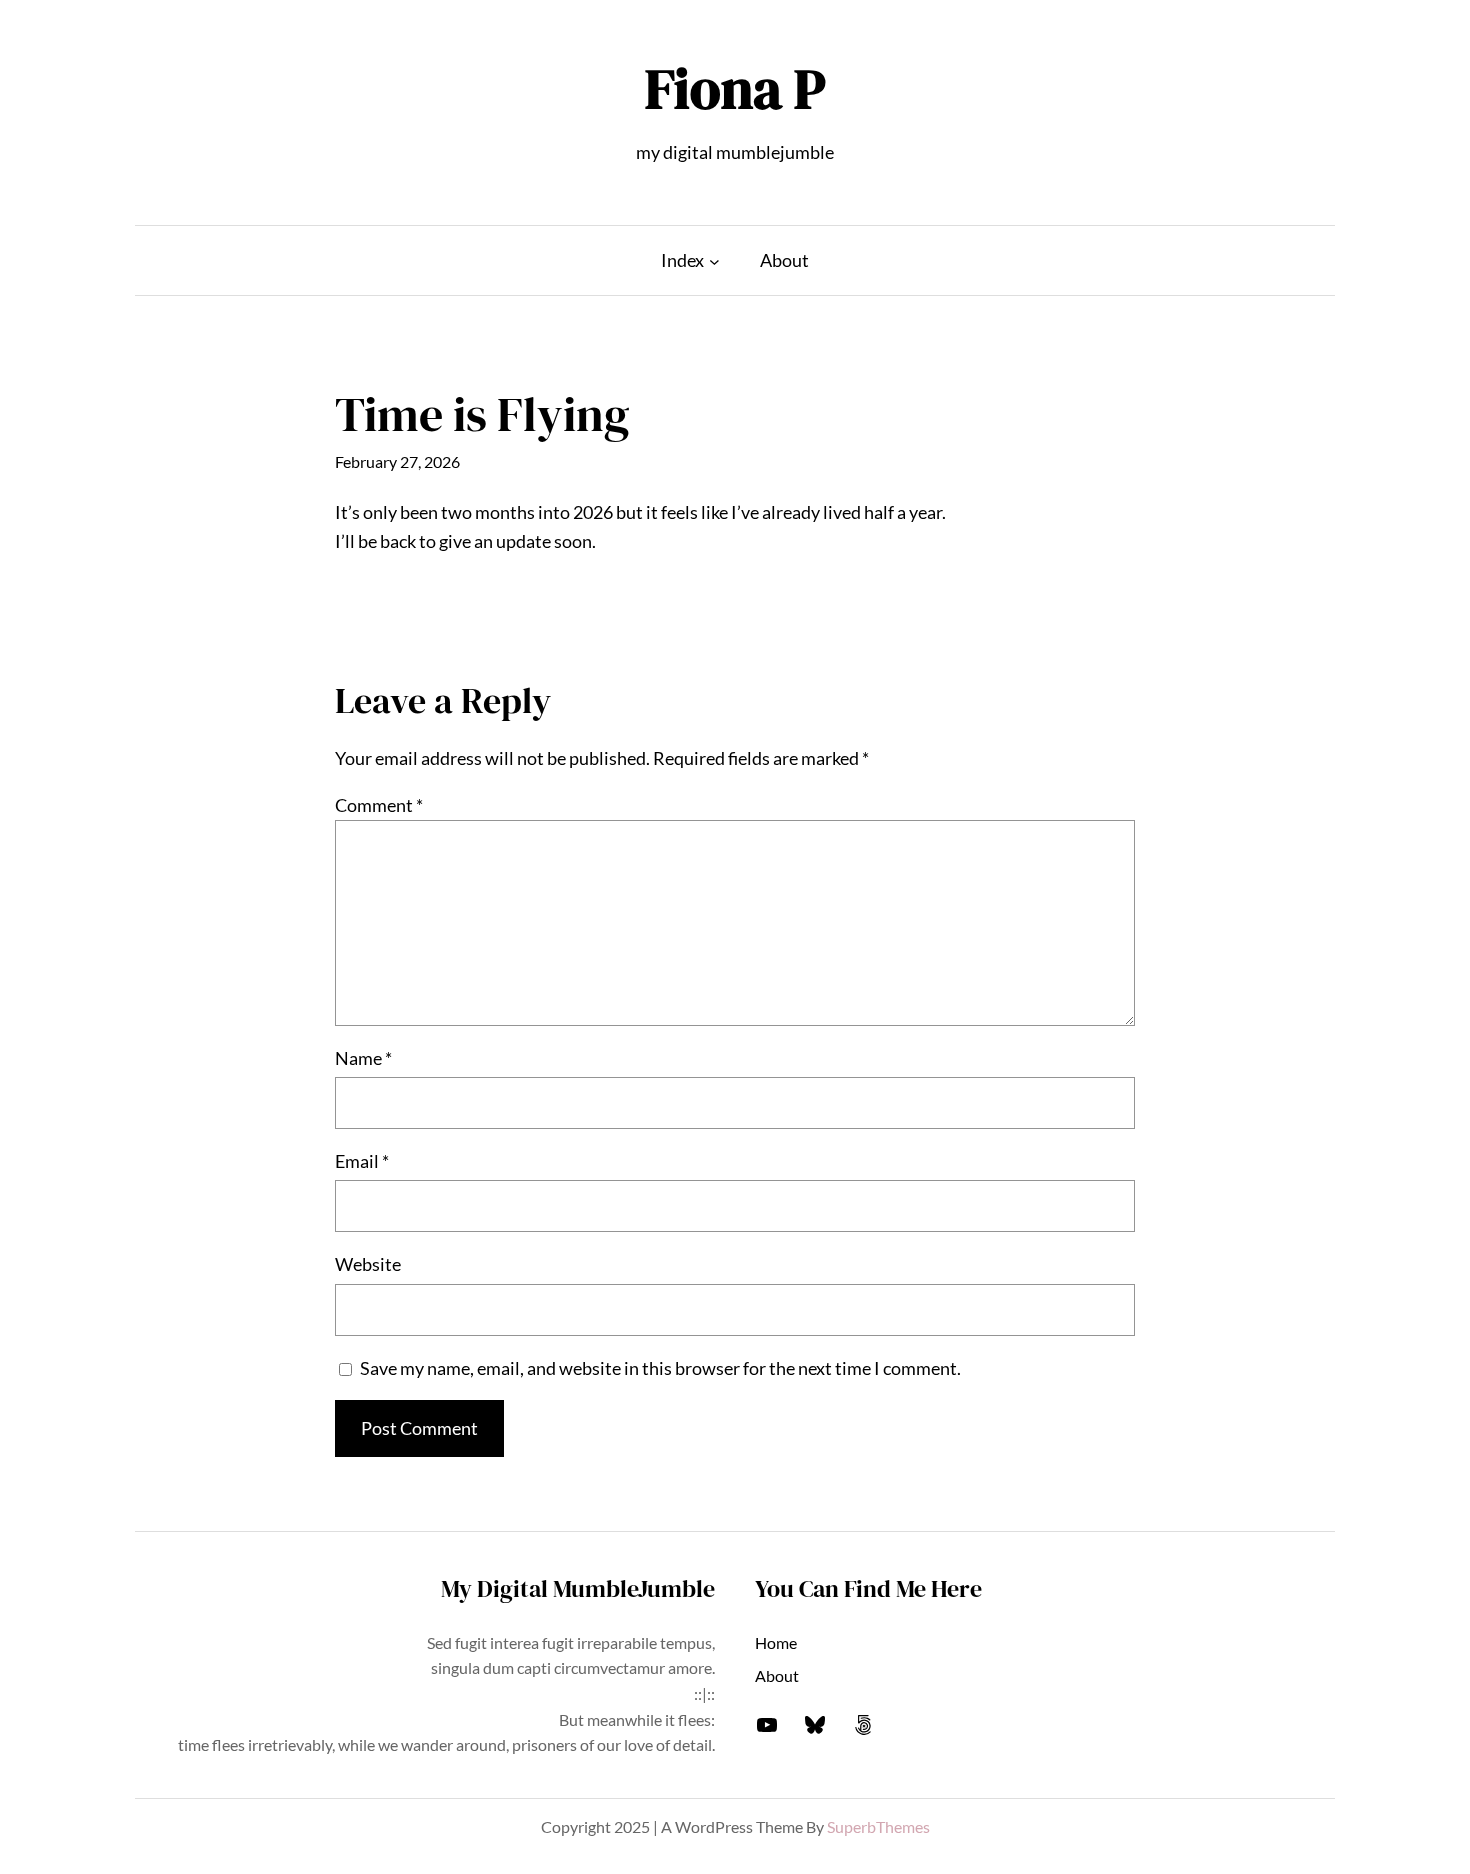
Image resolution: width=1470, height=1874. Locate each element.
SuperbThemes (878, 1826)
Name (363, 1058)
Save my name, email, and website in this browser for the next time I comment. (660, 1368)
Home (776, 1642)
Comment (379, 805)
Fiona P (735, 88)
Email (362, 1161)
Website (368, 1264)
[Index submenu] (714, 260)
